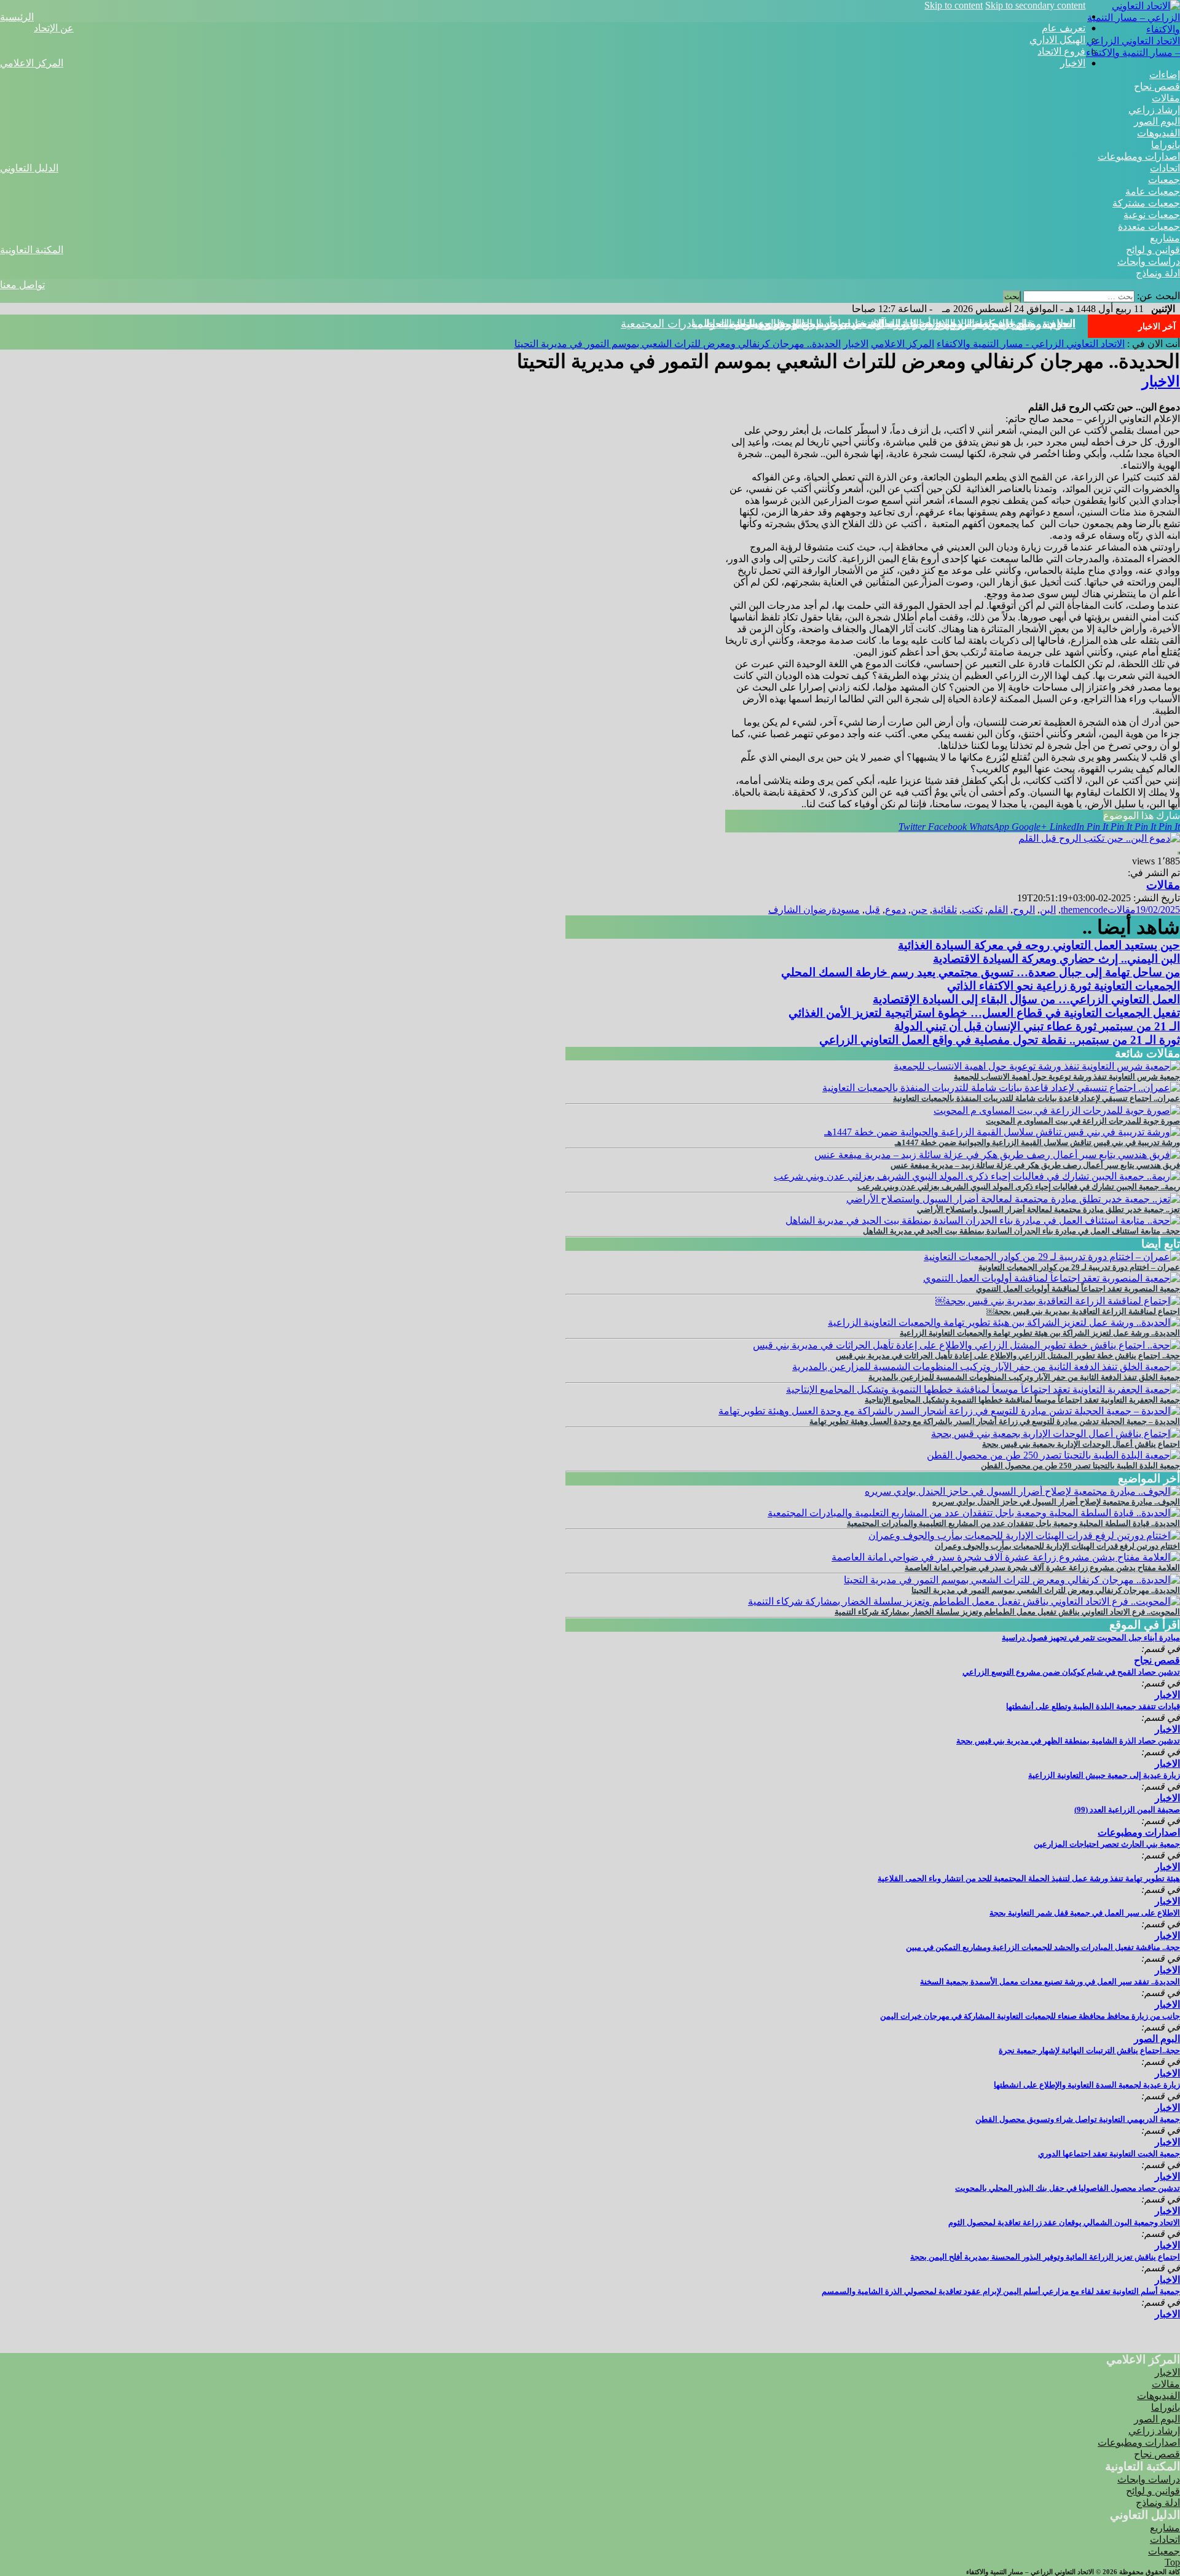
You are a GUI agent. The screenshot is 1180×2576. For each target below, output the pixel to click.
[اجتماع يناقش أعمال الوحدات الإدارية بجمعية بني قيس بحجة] (1056, 1434)
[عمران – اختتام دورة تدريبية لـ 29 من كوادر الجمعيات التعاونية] (1052, 1257)
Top (1172, 2562)
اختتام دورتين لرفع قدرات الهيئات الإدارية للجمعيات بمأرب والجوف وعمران (1057, 1546)
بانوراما (1166, 145)
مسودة (846, 910)
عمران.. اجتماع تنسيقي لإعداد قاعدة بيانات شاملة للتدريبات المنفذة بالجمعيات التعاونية (1036, 1098)
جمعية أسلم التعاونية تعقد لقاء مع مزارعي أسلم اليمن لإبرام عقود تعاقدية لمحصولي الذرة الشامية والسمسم (1001, 2291)
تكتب (972, 910)
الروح (1024, 910)
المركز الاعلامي (32, 63)
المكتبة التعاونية (32, 250)
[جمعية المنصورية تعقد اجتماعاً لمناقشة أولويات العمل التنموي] (1052, 1278)
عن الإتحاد (54, 28)
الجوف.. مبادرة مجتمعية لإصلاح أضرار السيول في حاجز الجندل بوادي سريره (1056, 1502)
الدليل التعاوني (29, 168)
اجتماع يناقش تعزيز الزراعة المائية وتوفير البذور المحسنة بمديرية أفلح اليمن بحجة (1045, 2257)
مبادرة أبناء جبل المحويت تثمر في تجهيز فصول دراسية (1091, 1638)
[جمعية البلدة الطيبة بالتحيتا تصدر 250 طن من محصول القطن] (1053, 1455)
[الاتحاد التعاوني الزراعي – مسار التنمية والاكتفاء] (1133, 29)
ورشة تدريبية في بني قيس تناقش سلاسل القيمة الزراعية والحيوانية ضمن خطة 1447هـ (1037, 1142)
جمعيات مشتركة (1146, 203)
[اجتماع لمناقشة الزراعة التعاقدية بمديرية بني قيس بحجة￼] (1058, 1301)
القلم (998, 910)
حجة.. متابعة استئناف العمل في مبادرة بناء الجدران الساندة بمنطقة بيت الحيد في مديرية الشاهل (1021, 1231)
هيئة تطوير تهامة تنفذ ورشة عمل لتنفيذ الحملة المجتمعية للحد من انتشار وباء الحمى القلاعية (1029, 1878)
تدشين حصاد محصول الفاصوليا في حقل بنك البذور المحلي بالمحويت (1068, 2188)
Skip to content (954, 5)
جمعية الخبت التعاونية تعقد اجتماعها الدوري (1109, 2154)
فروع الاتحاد (1061, 51)
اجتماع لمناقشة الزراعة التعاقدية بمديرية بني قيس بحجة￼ (1083, 1311)
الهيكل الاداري (1057, 40)
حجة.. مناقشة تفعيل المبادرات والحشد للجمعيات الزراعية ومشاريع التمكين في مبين (1043, 1947)
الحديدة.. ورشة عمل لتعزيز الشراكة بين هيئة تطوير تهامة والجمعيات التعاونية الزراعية (1040, 1333)
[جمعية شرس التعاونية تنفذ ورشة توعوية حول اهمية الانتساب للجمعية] (1037, 1066)
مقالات (1166, 98)
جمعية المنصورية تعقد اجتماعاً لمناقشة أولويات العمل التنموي (1078, 1289)
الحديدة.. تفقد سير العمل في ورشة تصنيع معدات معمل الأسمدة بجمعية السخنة (1050, 1982)
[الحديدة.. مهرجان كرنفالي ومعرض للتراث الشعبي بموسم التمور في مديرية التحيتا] (1012, 1580)
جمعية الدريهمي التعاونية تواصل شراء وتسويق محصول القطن (1078, 2119)
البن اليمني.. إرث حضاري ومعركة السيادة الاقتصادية (1056, 959)
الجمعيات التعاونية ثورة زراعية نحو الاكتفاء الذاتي (1064, 986)
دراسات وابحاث (1149, 261)
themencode (1084, 910)
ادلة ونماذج (1158, 273)
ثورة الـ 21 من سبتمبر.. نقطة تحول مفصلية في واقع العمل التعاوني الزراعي (1000, 1040)
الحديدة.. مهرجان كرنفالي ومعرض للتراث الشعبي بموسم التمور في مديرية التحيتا (891, 324)
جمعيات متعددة (1149, 226)
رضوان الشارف (800, 910)
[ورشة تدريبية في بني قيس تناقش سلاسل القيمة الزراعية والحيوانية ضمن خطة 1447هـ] (1002, 1132)
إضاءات (1165, 75)
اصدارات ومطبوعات (1139, 156)
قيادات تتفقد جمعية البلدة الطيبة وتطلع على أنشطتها (1093, 1706)
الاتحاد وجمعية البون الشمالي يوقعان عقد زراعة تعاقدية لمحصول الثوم (1064, 2222)
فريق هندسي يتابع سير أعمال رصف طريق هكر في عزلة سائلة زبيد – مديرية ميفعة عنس (1035, 1165)
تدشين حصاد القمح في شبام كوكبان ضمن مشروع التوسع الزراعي (1071, 1672)
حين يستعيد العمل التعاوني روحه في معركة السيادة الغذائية (1039, 945)
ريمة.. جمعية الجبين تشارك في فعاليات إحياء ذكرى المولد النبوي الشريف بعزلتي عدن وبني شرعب (1019, 1187)
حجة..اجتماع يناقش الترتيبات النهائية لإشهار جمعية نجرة (1089, 2050)
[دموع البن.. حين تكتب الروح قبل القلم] (1099, 838)
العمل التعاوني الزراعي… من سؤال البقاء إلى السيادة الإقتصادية (1026, 999)
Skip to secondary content (1035, 5)
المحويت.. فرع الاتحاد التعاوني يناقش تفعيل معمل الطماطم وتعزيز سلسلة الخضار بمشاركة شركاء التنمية (1007, 1612)
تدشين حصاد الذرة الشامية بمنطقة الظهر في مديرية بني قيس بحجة (1068, 1741)
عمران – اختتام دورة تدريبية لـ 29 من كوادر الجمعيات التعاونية (1079, 1267)
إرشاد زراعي (1154, 110)
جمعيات (1164, 180)
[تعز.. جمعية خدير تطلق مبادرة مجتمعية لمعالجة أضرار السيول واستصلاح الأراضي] (1013, 1199)
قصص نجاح (1157, 86)
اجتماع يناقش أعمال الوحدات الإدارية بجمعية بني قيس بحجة (1081, 1444)
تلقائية (945, 910)
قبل (872, 910)
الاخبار (1073, 63)
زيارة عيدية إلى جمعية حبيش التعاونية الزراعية (1104, 1775)
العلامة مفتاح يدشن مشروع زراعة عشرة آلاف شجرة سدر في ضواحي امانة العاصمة (1042, 1568)
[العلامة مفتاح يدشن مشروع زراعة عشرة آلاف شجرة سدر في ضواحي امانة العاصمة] (1006, 1557)
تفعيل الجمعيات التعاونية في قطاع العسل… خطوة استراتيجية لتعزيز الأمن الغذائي (984, 1013)
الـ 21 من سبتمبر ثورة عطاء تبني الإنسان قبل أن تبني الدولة (1037, 1026)
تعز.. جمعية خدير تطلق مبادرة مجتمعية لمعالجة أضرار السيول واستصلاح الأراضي (1048, 1209)
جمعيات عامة (1153, 191)
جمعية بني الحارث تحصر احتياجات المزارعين (1107, 1844)
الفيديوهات (1158, 133)
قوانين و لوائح (1153, 250)
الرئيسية (17, 17)
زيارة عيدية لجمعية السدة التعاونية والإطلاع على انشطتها (1087, 2085)
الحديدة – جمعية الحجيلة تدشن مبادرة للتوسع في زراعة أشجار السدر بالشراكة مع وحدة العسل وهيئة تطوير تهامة (995, 1421)
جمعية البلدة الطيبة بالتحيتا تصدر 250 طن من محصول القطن (1080, 1466)
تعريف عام (1064, 28)
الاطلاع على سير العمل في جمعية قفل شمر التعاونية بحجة (1085, 1913)
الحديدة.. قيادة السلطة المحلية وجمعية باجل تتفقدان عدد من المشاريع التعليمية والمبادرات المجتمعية (1013, 1523)
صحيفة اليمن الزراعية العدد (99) (1127, 1810)
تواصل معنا (22, 285)
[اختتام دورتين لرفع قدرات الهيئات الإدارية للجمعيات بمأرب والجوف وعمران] (1024, 1536)
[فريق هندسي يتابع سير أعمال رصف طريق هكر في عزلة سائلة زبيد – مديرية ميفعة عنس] (997, 1155)
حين (919, 910)
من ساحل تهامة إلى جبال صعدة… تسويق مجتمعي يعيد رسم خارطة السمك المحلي (981, 972)
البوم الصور (1157, 121)
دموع (895, 910)
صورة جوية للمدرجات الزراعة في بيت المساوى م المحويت (1083, 1121)
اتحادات (1165, 168)
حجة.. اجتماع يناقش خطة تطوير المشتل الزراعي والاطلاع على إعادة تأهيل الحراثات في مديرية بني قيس (1008, 1356)
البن (1048, 910)
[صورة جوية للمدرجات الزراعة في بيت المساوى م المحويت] (1057, 1110)
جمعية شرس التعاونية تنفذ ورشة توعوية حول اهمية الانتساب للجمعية (1067, 1077)
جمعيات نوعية (1152, 215)
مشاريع (1165, 238)
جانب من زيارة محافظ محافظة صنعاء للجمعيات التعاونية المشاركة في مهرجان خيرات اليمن (1030, 2016)
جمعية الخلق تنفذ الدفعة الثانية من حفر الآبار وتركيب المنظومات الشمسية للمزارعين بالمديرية (1024, 1377)
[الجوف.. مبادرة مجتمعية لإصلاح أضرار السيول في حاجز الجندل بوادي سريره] (1022, 1491)
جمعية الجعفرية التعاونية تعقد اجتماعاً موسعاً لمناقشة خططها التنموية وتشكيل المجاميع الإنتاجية (1022, 1400)
